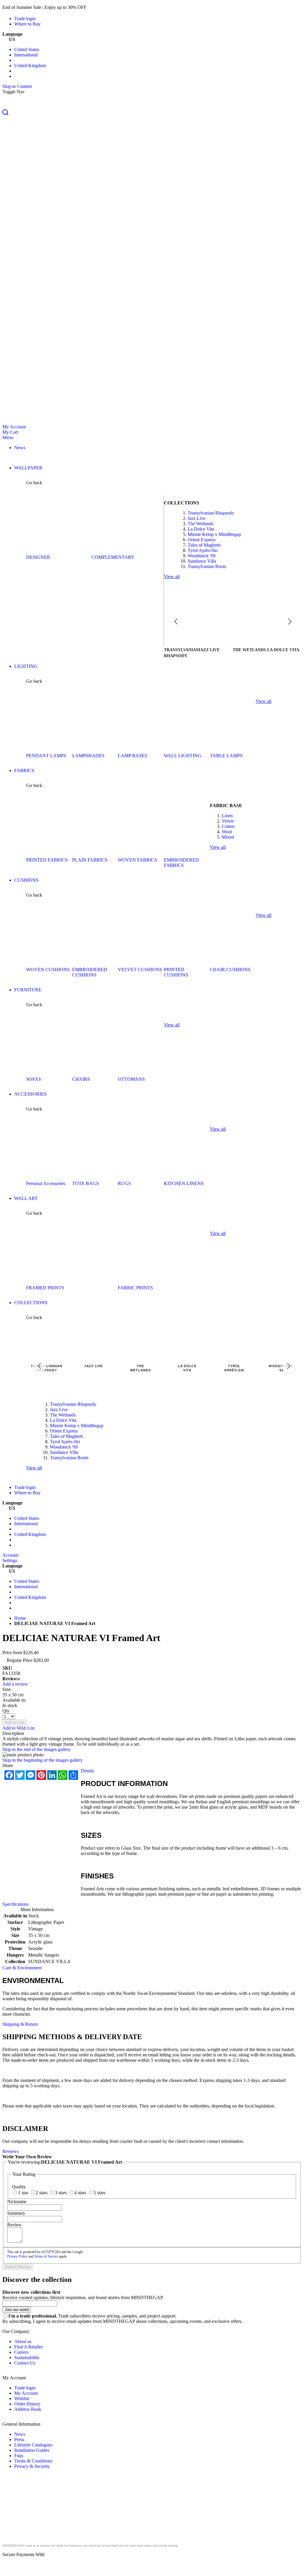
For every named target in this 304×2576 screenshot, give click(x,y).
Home (20, 1618)
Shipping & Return (20, 2024)
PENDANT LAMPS (46, 756)
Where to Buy (27, 24)
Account (10, 1555)
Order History (27, 2404)
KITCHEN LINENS (184, 1183)
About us (23, 2341)
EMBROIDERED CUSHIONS (90, 972)
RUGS (124, 1183)
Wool (227, 832)
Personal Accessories (46, 1183)
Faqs (19, 2456)
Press (19, 2439)
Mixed (228, 837)
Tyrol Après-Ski (203, 550)
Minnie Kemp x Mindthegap (214, 534)
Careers (21, 2352)
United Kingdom (30, 66)
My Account (14, 427)
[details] (96, 7)
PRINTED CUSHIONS (176, 972)
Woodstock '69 (202, 556)
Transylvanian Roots (207, 566)
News (20, 2434)
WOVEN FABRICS (137, 860)
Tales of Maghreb (204, 545)
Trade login (25, 19)
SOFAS (34, 1079)
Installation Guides (32, 2450)
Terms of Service (46, 2256)
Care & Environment (22, 1968)
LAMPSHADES (88, 756)
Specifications (15, 1904)
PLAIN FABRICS (90, 860)
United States (27, 49)
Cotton (228, 826)
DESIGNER (38, 557)
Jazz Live (197, 518)
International (26, 55)
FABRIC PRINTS (135, 1288)
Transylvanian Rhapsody (211, 513)
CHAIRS (81, 1079)
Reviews (11, 2151)
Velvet (228, 821)
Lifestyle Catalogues (33, 2445)
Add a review (15, 1684)
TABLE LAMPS (226, 756)
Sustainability (27, 2357)
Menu (8, 437)
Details (87, 1771)
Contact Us (25, 2363)
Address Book (28, 2409)
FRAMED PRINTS (45, 1288)
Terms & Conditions (33, 2461)
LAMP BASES (133, 756)
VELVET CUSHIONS (140, 970)
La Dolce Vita (201, 529)
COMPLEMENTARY (113, 557)
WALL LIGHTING (183, 756)
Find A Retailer (28, 2347)
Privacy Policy (17, 2256)
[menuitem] (20, 448)
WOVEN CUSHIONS (48, 970)
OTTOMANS (131, 1079)
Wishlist (22, 2398)
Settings (10, 1560)
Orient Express (202, 540)
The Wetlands (201, 524)
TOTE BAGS (85, 1183)
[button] (152, 113)
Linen (227, 816)
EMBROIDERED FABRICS (181, 863)
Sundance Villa (202, 561)
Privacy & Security (32, 2466)
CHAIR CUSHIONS (230, 970)
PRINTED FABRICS (47, 860)
